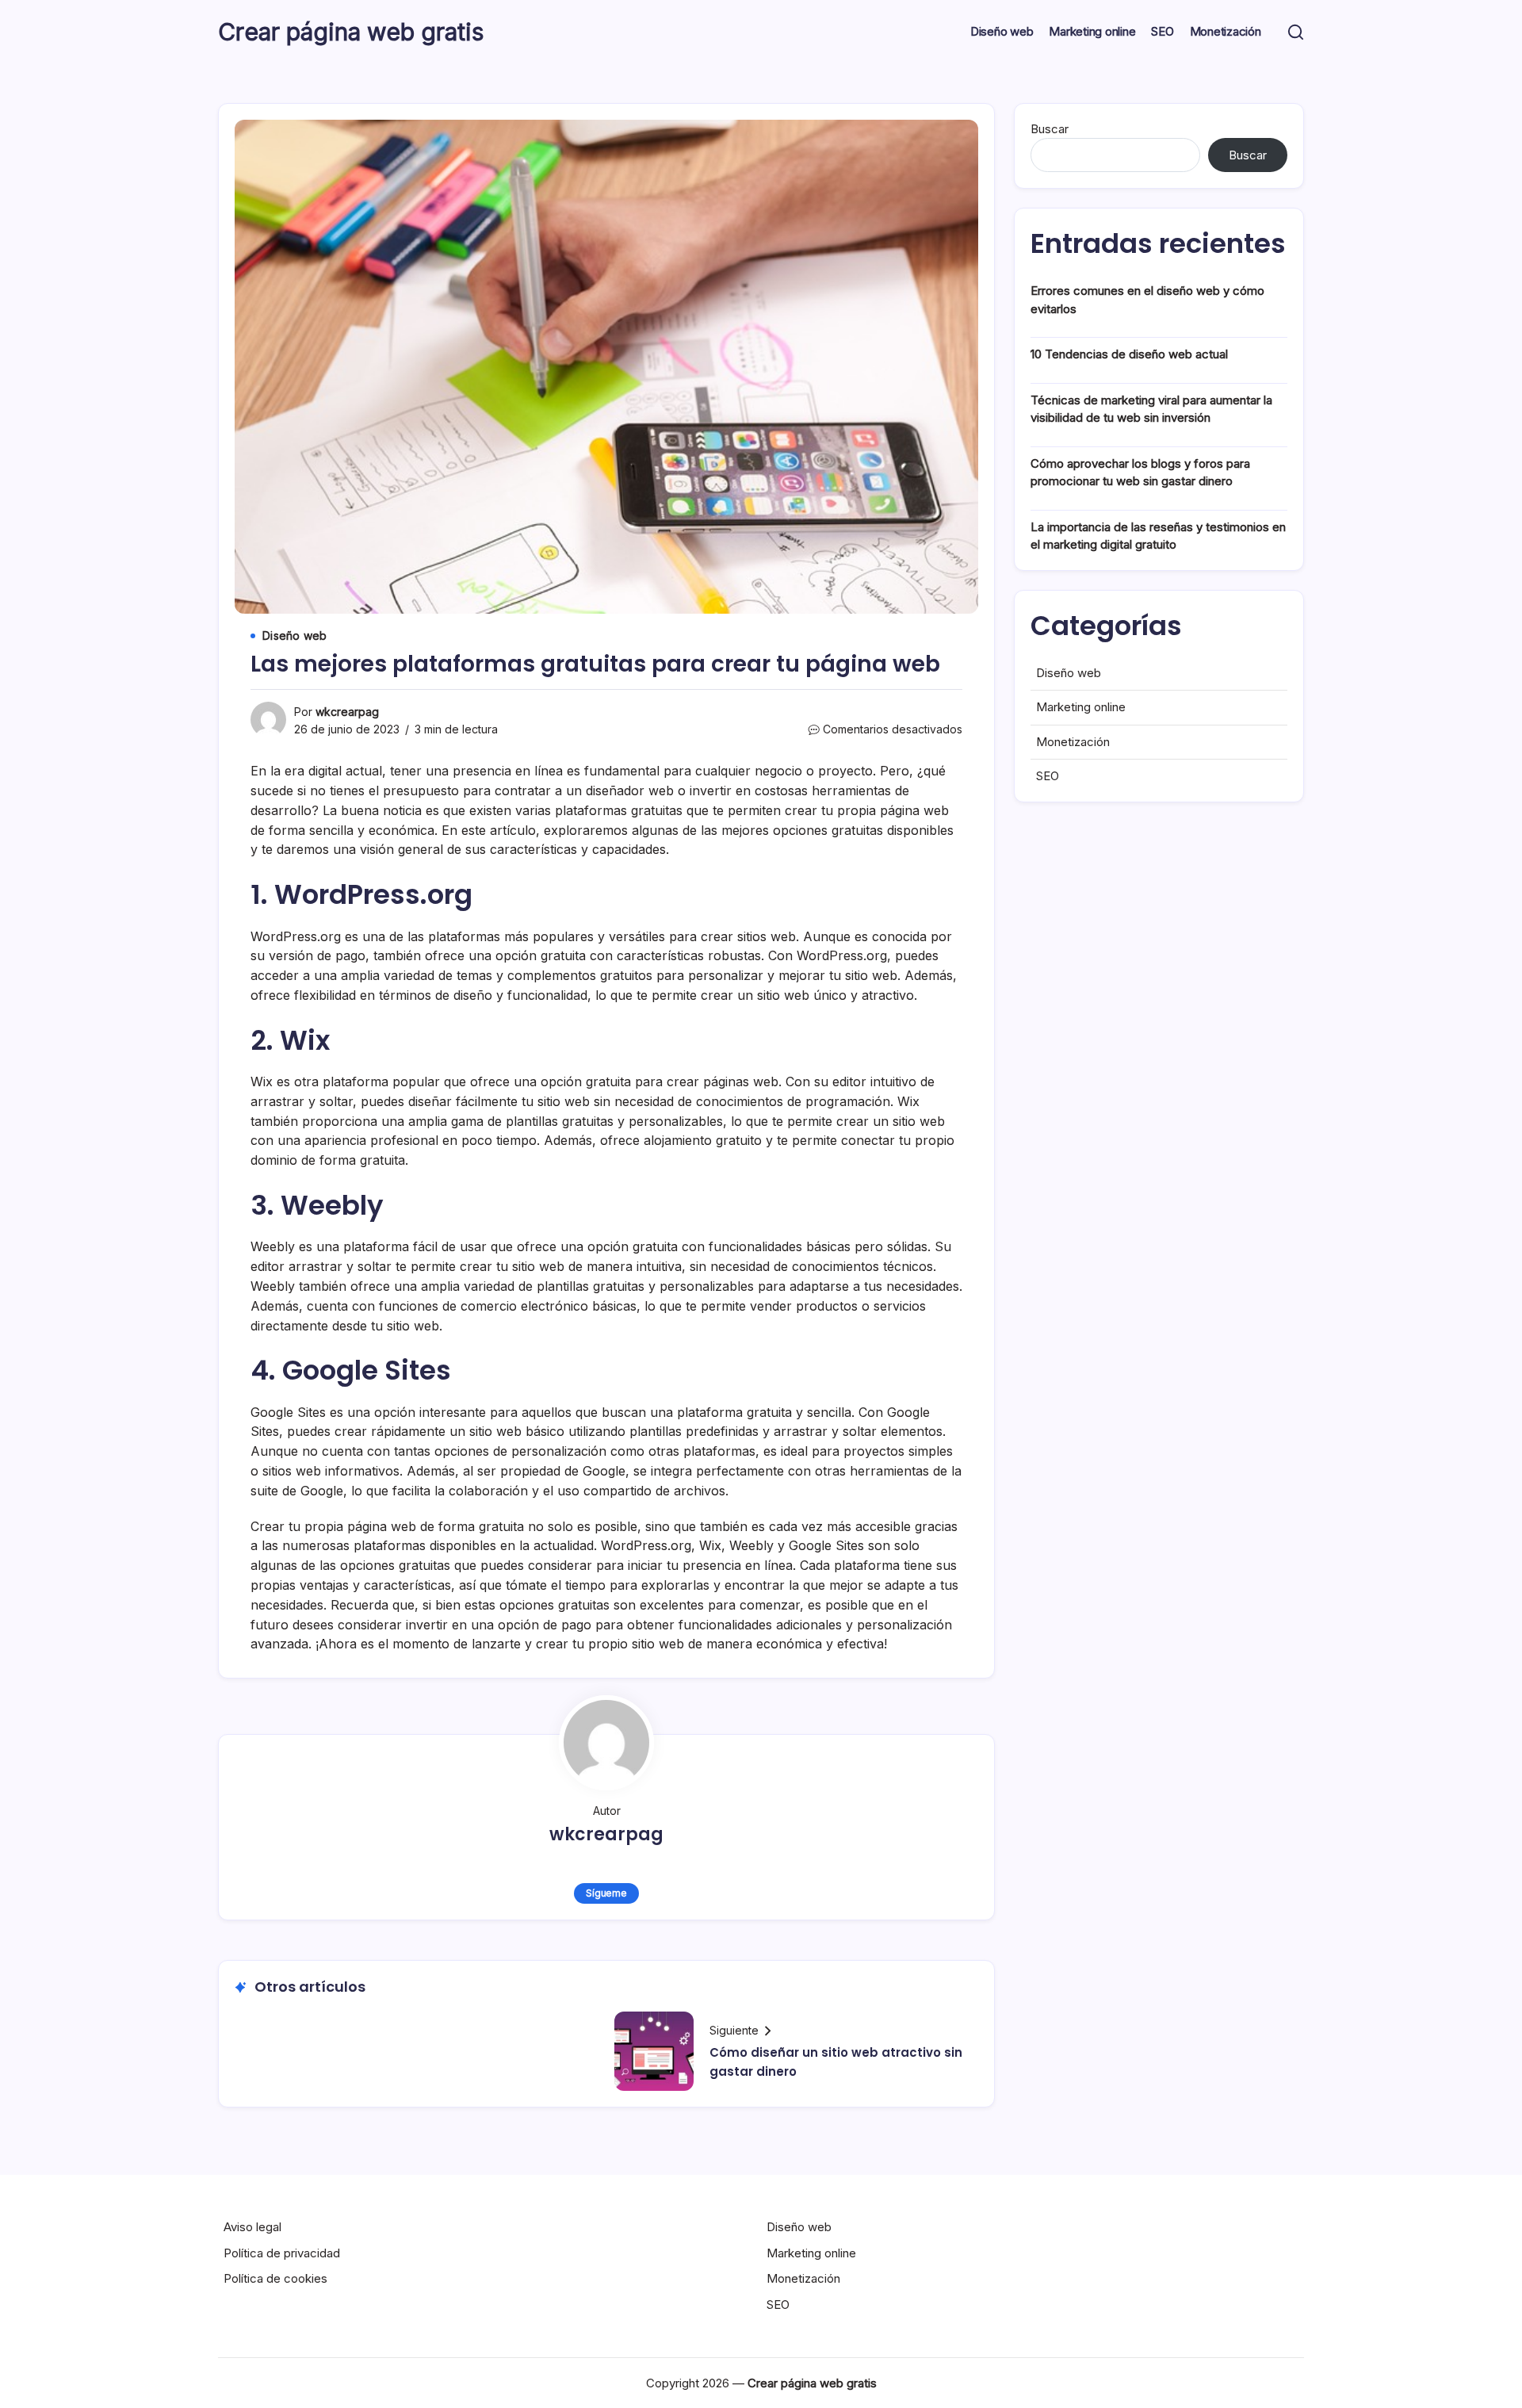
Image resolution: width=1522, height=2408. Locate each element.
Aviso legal (252, 2227)
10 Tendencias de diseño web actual (1129, 354)
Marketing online (1081, 707)
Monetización (1073, 742)
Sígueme (606, 1893)
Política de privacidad (282, 2253)
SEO (1048, 776)
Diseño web (1069, 673)
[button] (1296, 32)
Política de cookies (275, 2278)
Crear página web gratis (351, 32)
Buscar (1050, 129)
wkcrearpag (347, 712)
